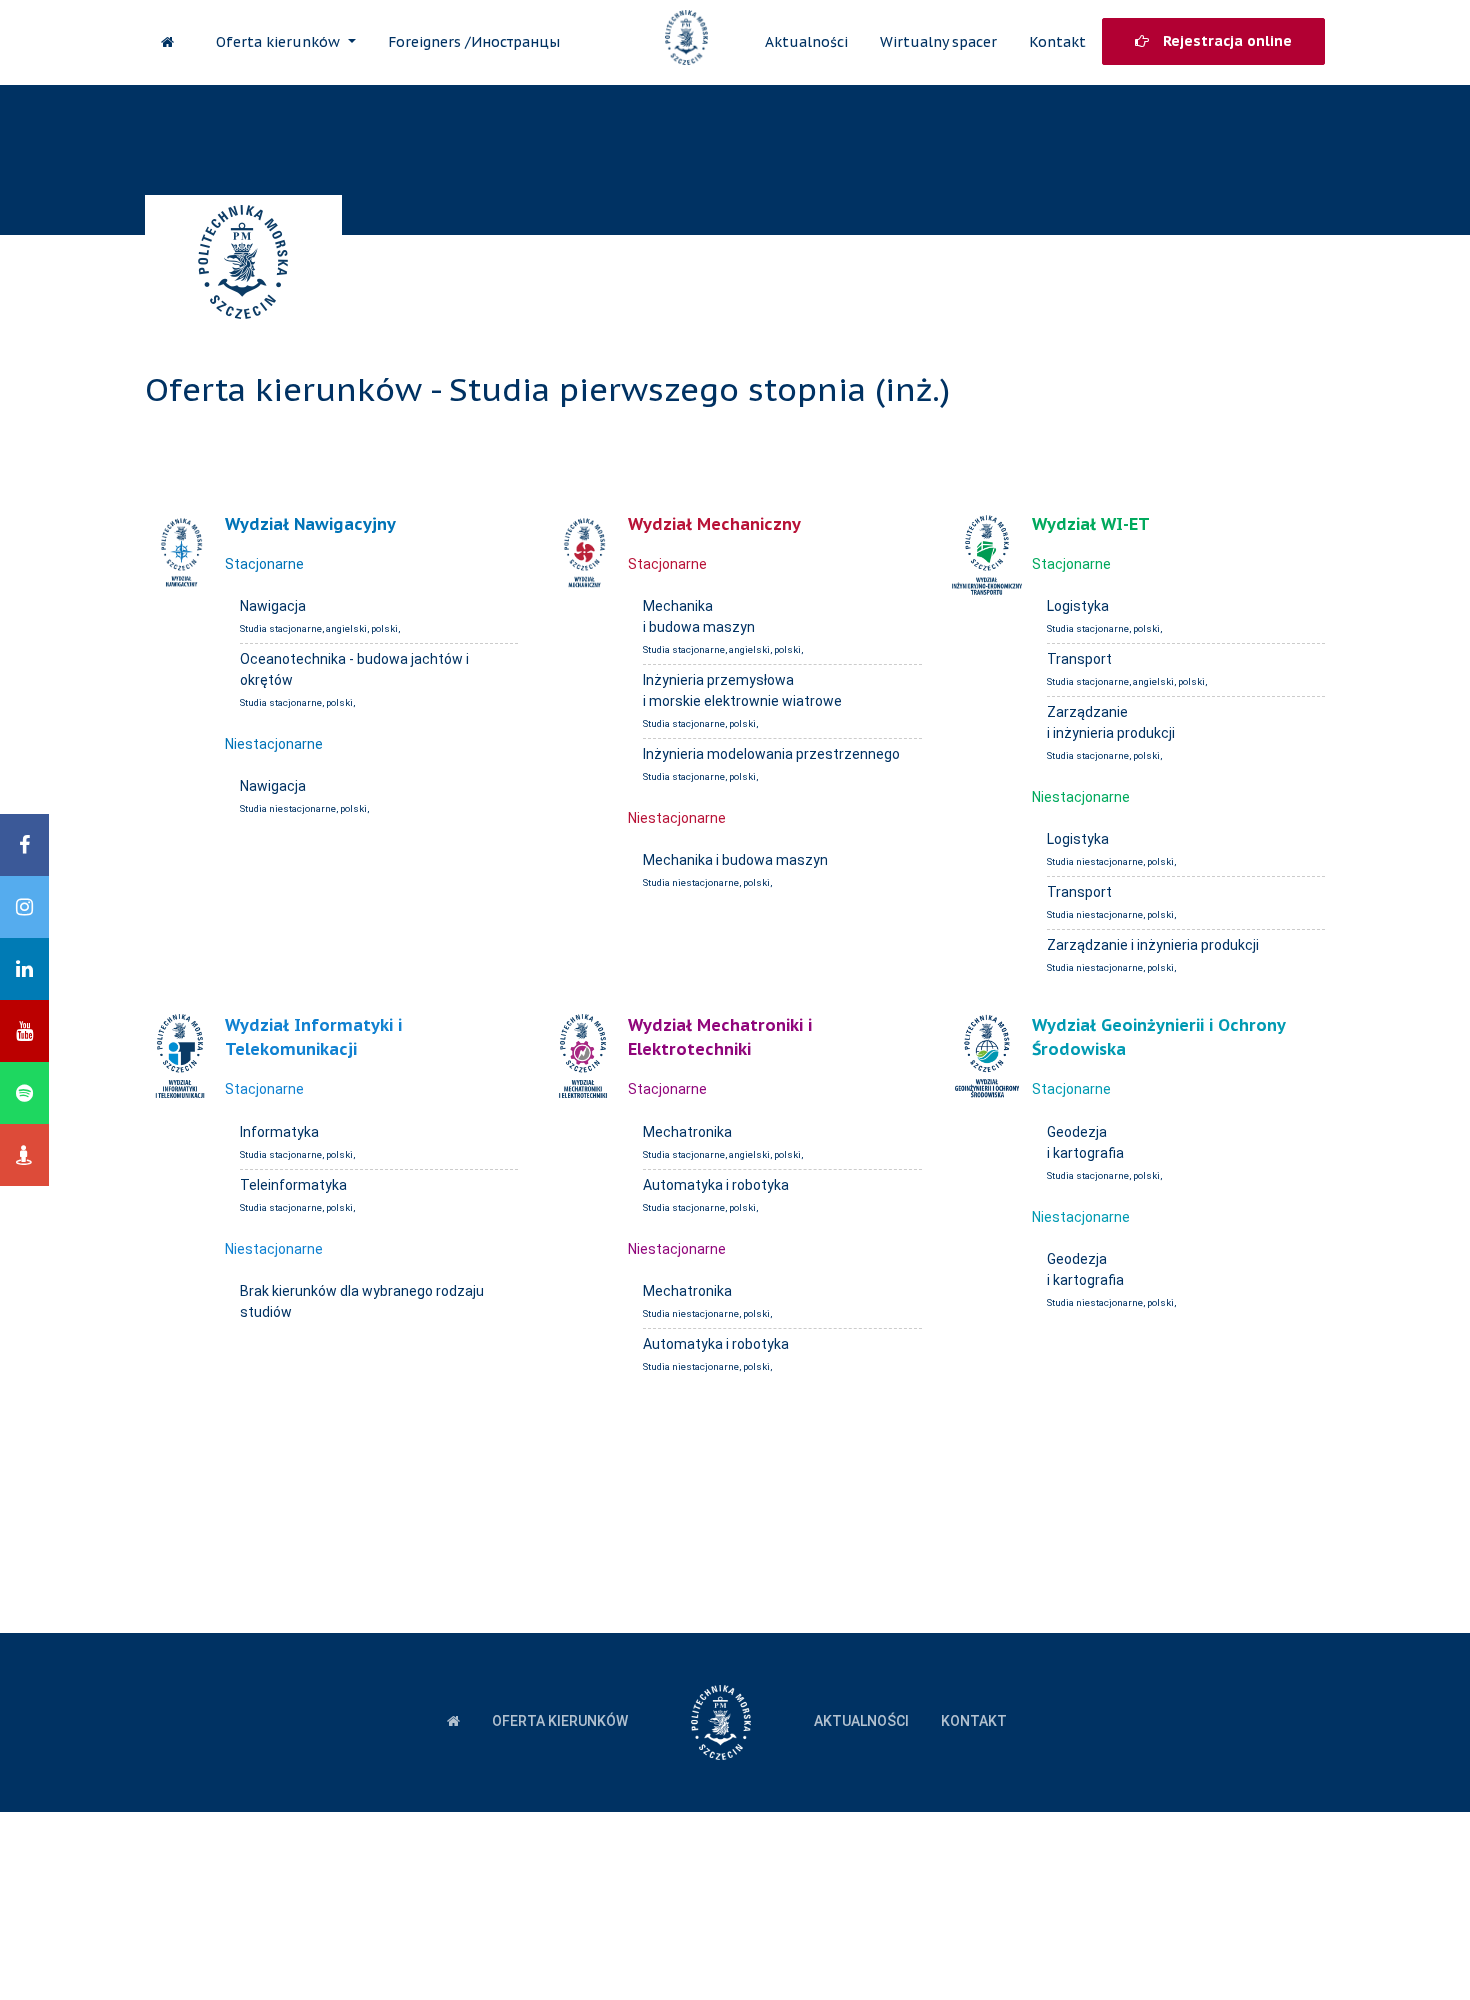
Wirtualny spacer (938, 42)
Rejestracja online (1225, 41)
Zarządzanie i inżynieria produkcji (1153, 945)
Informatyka (279, 1132)
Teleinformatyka (293, 1185)
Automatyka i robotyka (716, 1185)
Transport (1079, 659)
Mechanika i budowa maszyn (735, 860)
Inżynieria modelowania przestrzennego (771, 754)
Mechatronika (687, 1132)
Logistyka (1078, 606)
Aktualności (806, 42)
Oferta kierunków (280, 42)
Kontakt (1057, 42)
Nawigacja (273, 606)
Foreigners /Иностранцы (474, 42)
